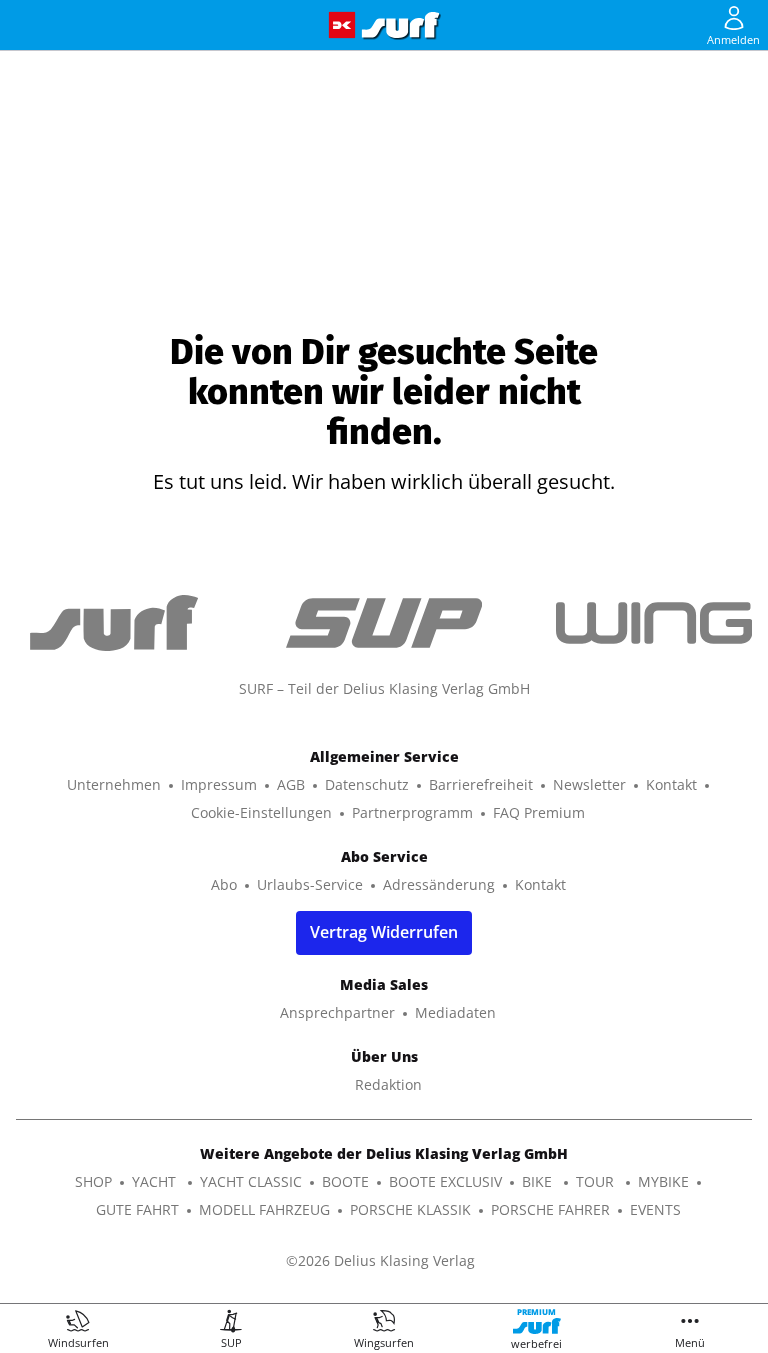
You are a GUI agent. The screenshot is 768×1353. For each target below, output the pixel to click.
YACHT (156, 1181)
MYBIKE (663, 1181)
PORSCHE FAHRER (550, 1209)
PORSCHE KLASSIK (410, 1209)
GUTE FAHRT (137, 1209)
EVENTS (655, 1209)
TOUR (597, 1181)
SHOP (93, 1181)
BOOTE (345, 1181)
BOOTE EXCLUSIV (445, 1181)
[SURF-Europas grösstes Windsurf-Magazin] (401, 25)
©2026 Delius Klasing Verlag (380, 1260)
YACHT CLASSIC (251, 1181)
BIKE (539, 1181)
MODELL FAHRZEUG (264, 1209)
